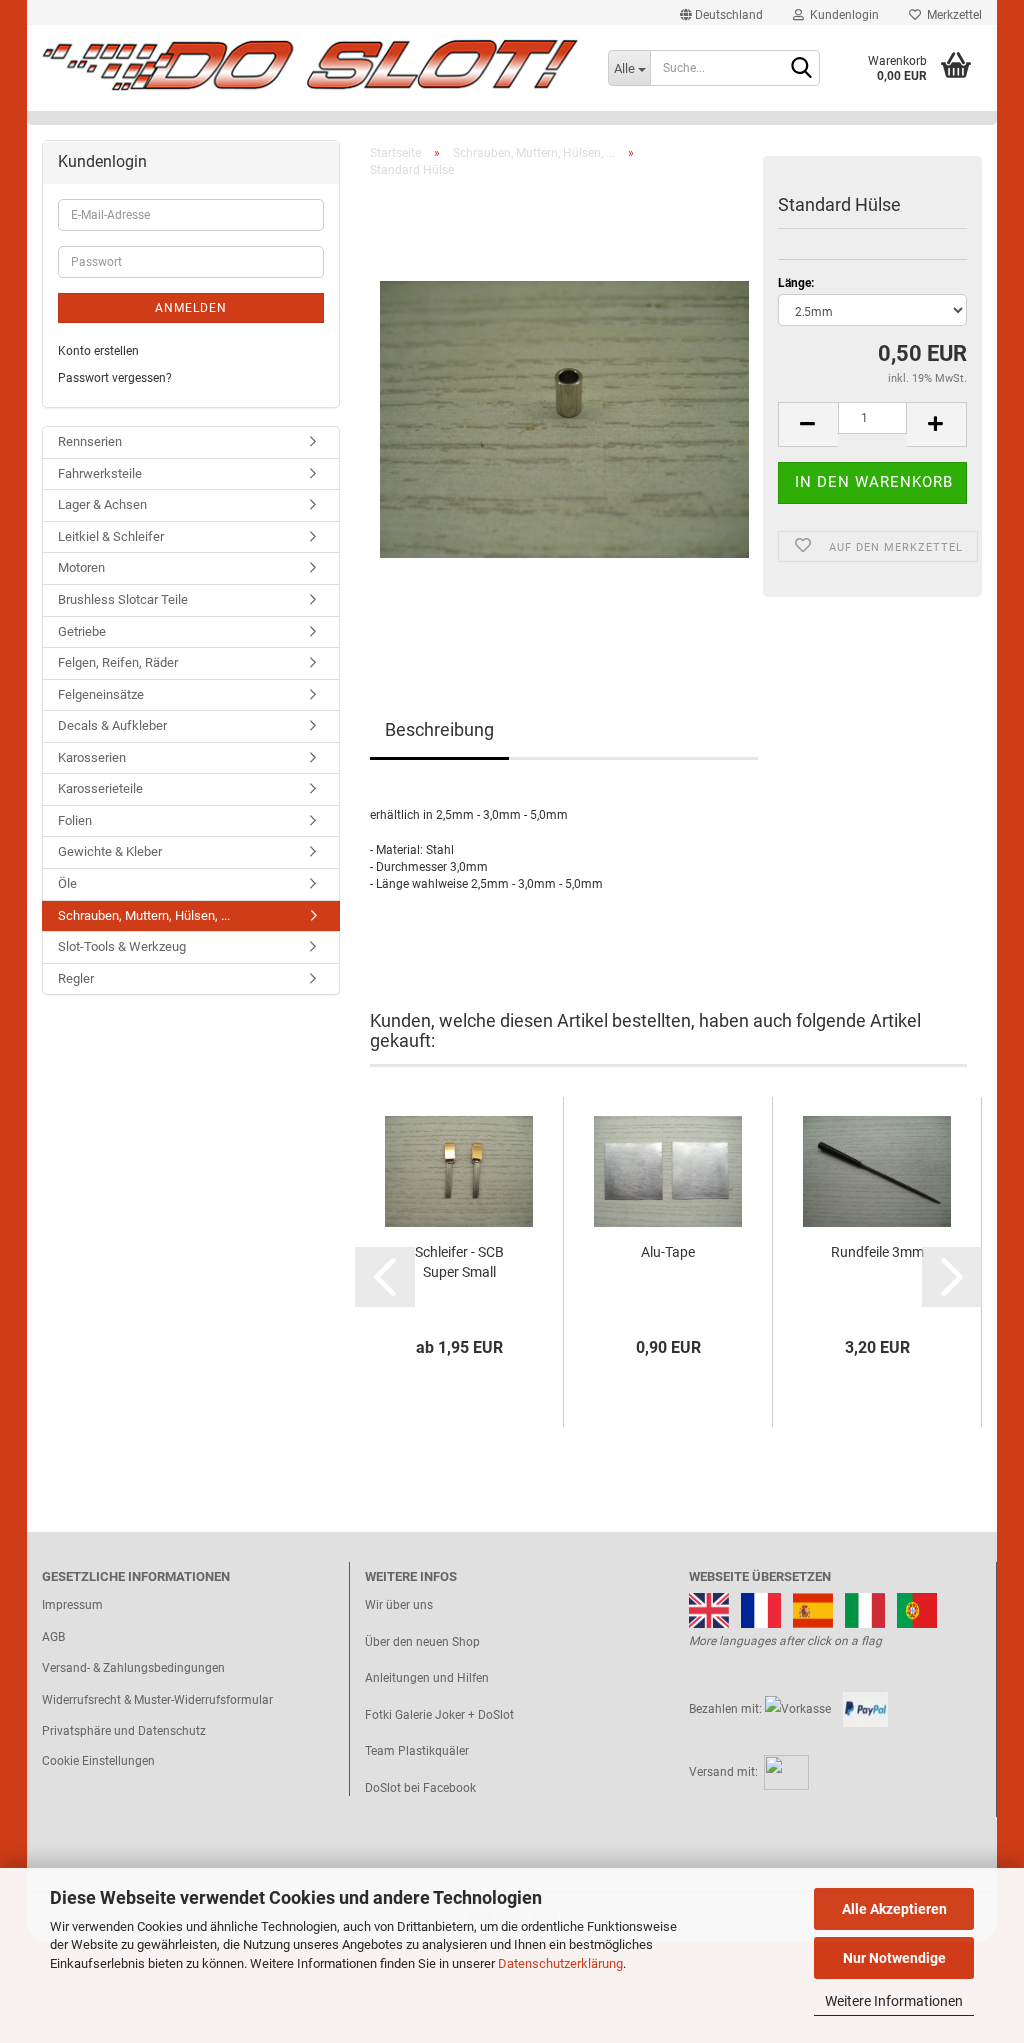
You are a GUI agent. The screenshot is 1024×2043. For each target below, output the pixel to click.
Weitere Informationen (894, 2001)
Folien (75, 820)
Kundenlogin (841, 15)
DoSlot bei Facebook (420, 1788)
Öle (67, 883)
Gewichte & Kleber (110, 851)
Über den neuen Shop (422, 1642)
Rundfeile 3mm (877, 1252)
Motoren (81, 567)
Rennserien (90, 441)
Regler (76, 978)
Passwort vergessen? (115, 378)
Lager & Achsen (102, 504)
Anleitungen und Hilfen (427, 1678)
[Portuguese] (917, 1609)
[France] (761, 1609)
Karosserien (92, 757)
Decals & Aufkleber (112, 725)
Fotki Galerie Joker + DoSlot (439, 1715)
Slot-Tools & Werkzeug (122, 946)
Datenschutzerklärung (560, 1963)
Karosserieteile (100, 788)
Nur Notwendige (894, 1958)
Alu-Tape (668, 1252)
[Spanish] (813, 1609)
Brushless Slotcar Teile (123, 599)
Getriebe (82, 631)
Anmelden (191, 308)
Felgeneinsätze (101, 694)
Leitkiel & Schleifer (111, 536)
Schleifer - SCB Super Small (459, 1262)
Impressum (72, 1605)
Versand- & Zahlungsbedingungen (133, 1668)
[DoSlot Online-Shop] (310, 65)
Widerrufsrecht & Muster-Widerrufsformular (157, 1700)
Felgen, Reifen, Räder (118, 662)
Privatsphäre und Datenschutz (124, 1731)
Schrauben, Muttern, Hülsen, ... (144, 915)
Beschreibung (439, 729)
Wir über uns (399, 1605)
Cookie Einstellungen (98, 1761)
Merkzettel (951, 15)
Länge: (796, 283)
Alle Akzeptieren (894, 1909)
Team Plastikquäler (417, 1751)
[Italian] (865, 1609)
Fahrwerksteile (100, 473)
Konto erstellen (98, 351)
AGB (53, 1637)
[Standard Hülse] (564, 418)
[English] (709, 1609)
